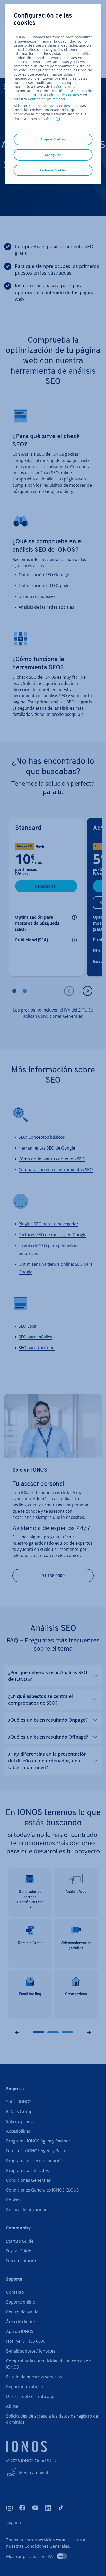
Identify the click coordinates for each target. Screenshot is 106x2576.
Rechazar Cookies (53, 170)
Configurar (65, 87)
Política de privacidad (47, 99)
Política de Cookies (63, 95)
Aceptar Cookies (56, 106)
